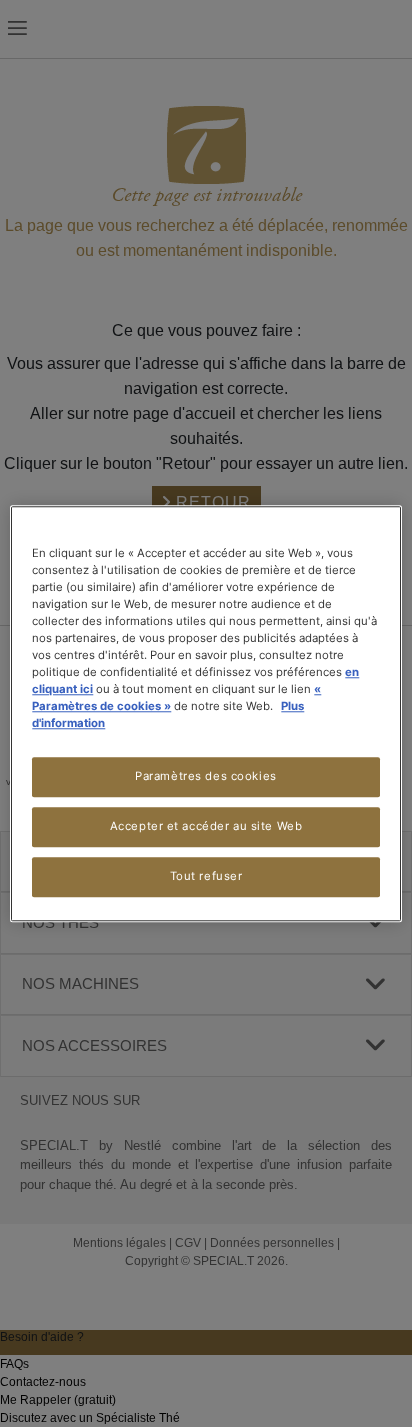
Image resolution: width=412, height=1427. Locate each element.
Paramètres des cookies (206, 776)
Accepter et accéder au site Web (206, 826)
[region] (205, 713)
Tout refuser (206, 876)
